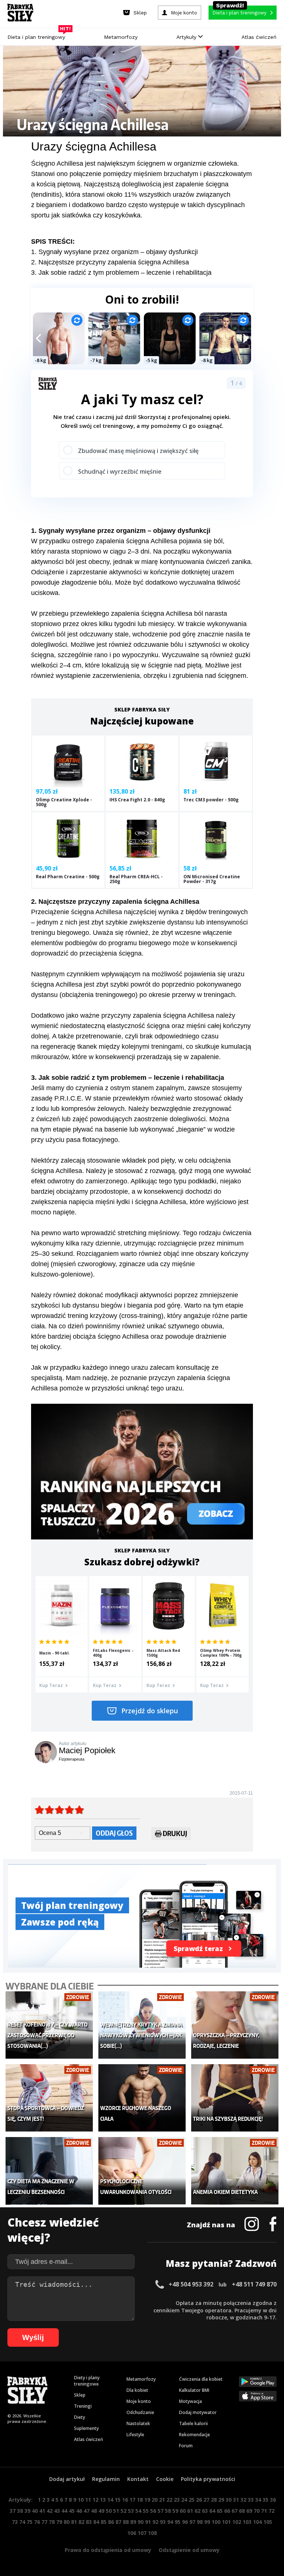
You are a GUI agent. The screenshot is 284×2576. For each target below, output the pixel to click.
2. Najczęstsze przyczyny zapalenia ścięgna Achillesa (110, 262)
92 (155, 2522)
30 (229, 2500)
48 (94, 2511)
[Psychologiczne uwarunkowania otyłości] (142, 2171)
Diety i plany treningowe (87, 2381)
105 (268, 2522)
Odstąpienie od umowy (189, 2550)
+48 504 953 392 (191, 2284)
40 (35, 2511)
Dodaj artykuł (67, 2479)
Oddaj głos (114, 1833)
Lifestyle (135, 2435)
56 (153, 2511)
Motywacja (190, 2401)
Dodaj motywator (198, 2412)
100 (216, 2522)
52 (124, 2511)
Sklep (80, 2395)
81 (74, 2522)
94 (170, 2522)
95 (177, 2522)
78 (52, 2522)
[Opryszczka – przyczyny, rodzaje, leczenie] (235, 2025)
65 (220, 2511)
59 (175, 2511)
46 (79, 2511)
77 (44, 2522)
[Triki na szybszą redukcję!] (235, 2098)
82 (81, 2522)
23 (177, 2500)
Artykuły (187, 37)
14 (110, 2500)
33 (251, 2500)
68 (242, 2511)
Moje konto (139, 2401)
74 (22, 2522)
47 (87, 2511)
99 (207, 2522)
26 (199, 2500)
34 (258, 2500)
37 (13, 2511)
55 (146, 2511)
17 (132, 2500)
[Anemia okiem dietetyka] (235, 2171)
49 (101, 2511)
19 (147, 2500)
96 (185, 2522)
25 (192, 2500)
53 (131, 2511)
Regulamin (106, 2479)
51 (116, 2511)
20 (155, 2500)
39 (27, 2511)
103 (247, 2522)
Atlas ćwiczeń (259, 37)
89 (133, 2522)
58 (168, 2511)
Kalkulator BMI (194, 2390)
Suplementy (86, 2428)
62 (197, 2511)
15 (118, 2500)
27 (206, 2500)
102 (237, 2522)
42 (50, 2511)
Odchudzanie (140, 2412)
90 (141, 2522)
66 (227, 2511)
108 (152, 2533)
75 (30, 2522)
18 (140, 2500)
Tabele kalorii (193, 2423)
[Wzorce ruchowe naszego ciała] (142, 2098)
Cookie (165, 2479)
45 (72, 2511)
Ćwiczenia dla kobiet (201, 2379)
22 (169, 2500)
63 (205, 2511)
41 (42, 2511)
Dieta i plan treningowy (38, 35)
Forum (186, 2446)
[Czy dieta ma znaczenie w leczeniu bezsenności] (49, 2171)
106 (132, 2533)
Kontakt (138, 2479)
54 (138, 2511)
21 (162, 2500)
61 (190, 2511)
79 (59, 2522)
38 (20, 2511)
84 (96, 2522)
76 (37, 2522)
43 (57, 2511)
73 (15, 2522)
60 (183, 2511)
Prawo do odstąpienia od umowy (108, 2550)
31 (236, 2500)
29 (221, 2500)
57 (160, 2511)
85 (104, 2522)
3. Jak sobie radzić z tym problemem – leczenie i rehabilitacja (121, 273)
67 (234, 2511)
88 (126, 2522)
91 (148, 2522)
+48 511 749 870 (254, 2284)
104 (257, 2522)
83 (89, 2522)
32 (243, 2500)
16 (125, 2500)
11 (88, 2500)
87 (118, 2522)
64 (212, 2511)
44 (64, 2511)
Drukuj (175, 1833)
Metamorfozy (121, 37)
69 (249, 2511)
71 (264, 2511)
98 (200, 2522)
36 (273, 2500)
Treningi (83, 2406)
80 (67, 2522)
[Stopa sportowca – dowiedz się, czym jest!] (49, 2098)
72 (271, 2511)
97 (192, 2522)
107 (142, 2533)
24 (184, 2500)
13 (103, 2500)
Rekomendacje (195, 2435)
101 (226, 2522)
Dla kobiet (137, 2390)
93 (163, 2522)
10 (81, 2500)
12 (95, 2500)
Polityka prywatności (208, 2479)
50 (109, 2511)
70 (257, 2511)
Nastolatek (138, 2423)
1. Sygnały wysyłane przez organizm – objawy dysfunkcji (114, 252)
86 (111, 2522)
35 (266, 2500)
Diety (80, 2417)
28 (214, 2500)
